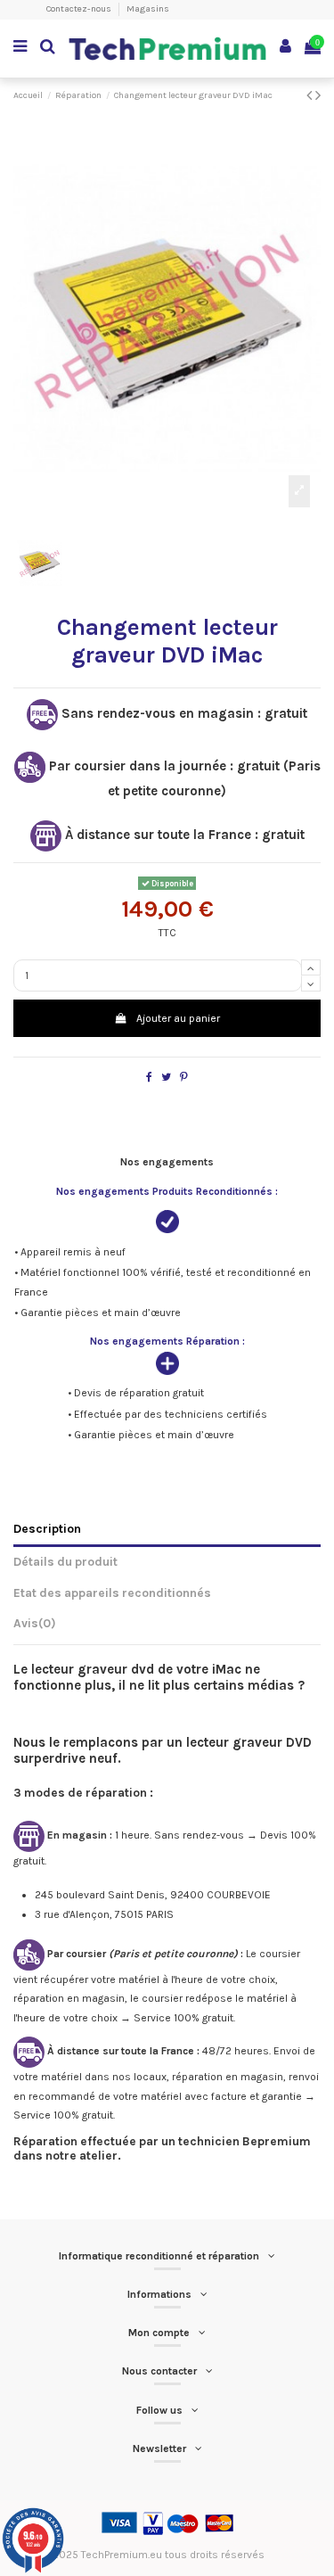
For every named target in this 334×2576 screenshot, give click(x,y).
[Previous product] (311, 95)
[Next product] (318, 95)
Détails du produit (65, 1561)
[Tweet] (166, 1077)
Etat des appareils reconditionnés (112, 1593)
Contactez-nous (80, 9)
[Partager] (149, 1077)
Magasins (148, 9)
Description (47, 1528)
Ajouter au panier (178, 1018)
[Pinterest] (184, 1077)
